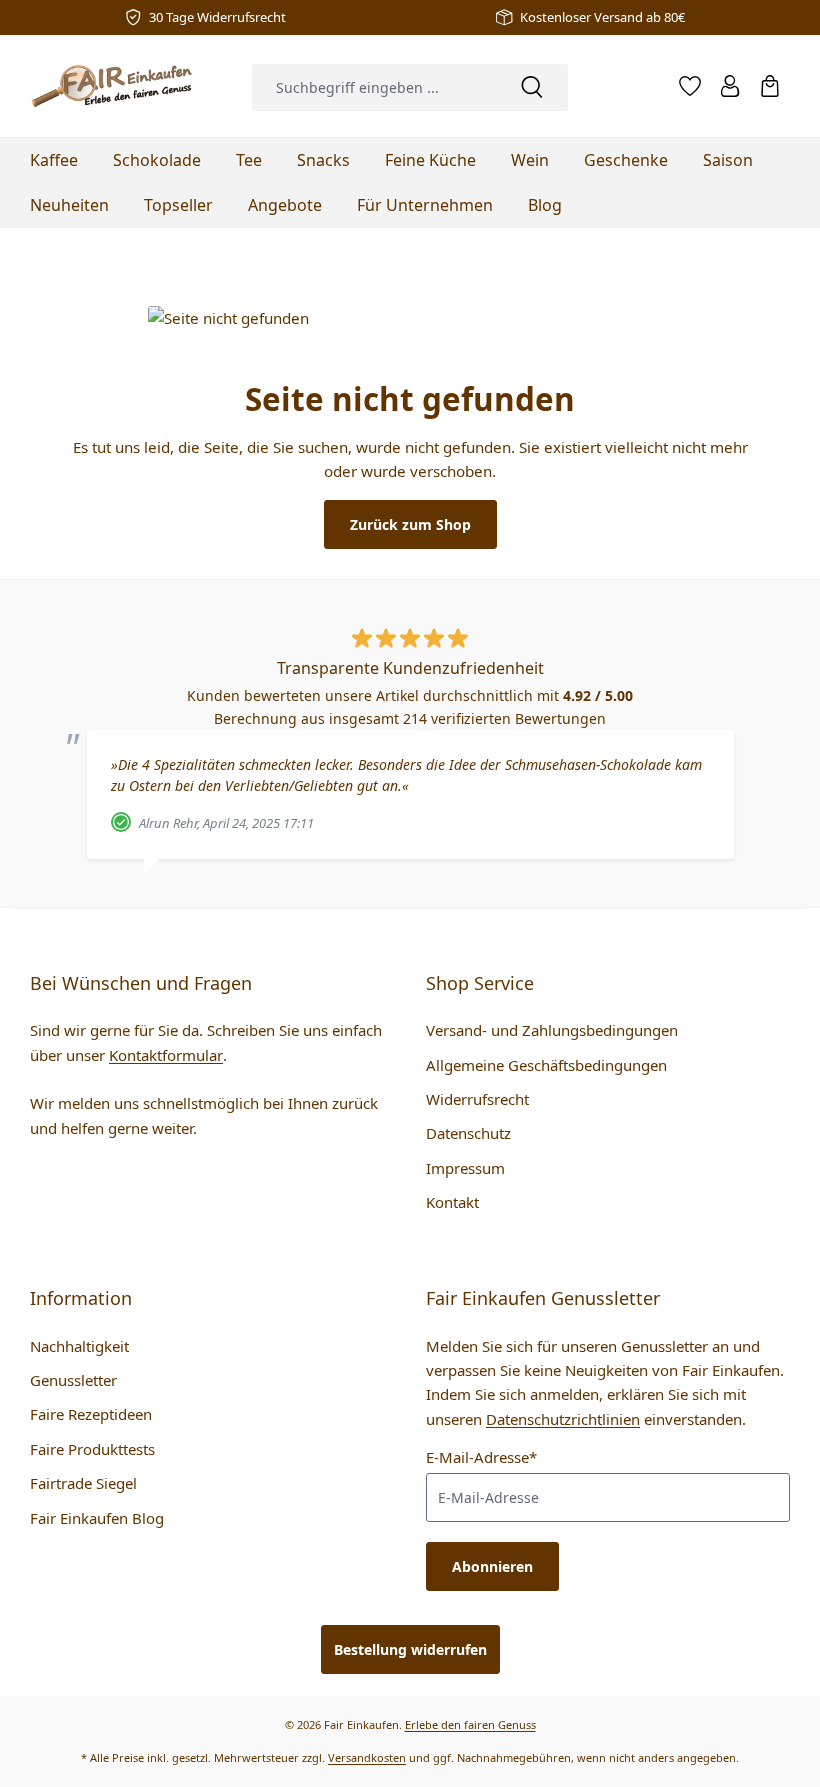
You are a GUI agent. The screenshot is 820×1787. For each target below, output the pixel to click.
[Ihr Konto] (730, 86)
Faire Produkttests (92, 1449)
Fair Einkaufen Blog (97, 1518)
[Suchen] (532, 87)
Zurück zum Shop (410, 524)
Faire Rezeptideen (91, 1414)
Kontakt (452, 1202)
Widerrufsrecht (477, 1099)
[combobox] (374, 87)
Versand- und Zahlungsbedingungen (552, 1030)
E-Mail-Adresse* (481, 1457)
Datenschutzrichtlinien (563, 1419)
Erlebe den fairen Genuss (470, 1724)
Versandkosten (367, 1757)
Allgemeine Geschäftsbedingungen (546, 1065)
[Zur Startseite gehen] (116, 86)
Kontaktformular (166, 1055)
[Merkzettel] (690, 86)
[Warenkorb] (770, 86)
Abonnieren (492, 1566)
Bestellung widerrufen (410, 1649)
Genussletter (73, 1380)
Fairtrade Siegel (83, 1483)
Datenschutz (468, 1133)
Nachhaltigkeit (79, 1346)
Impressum (465, 1168)
